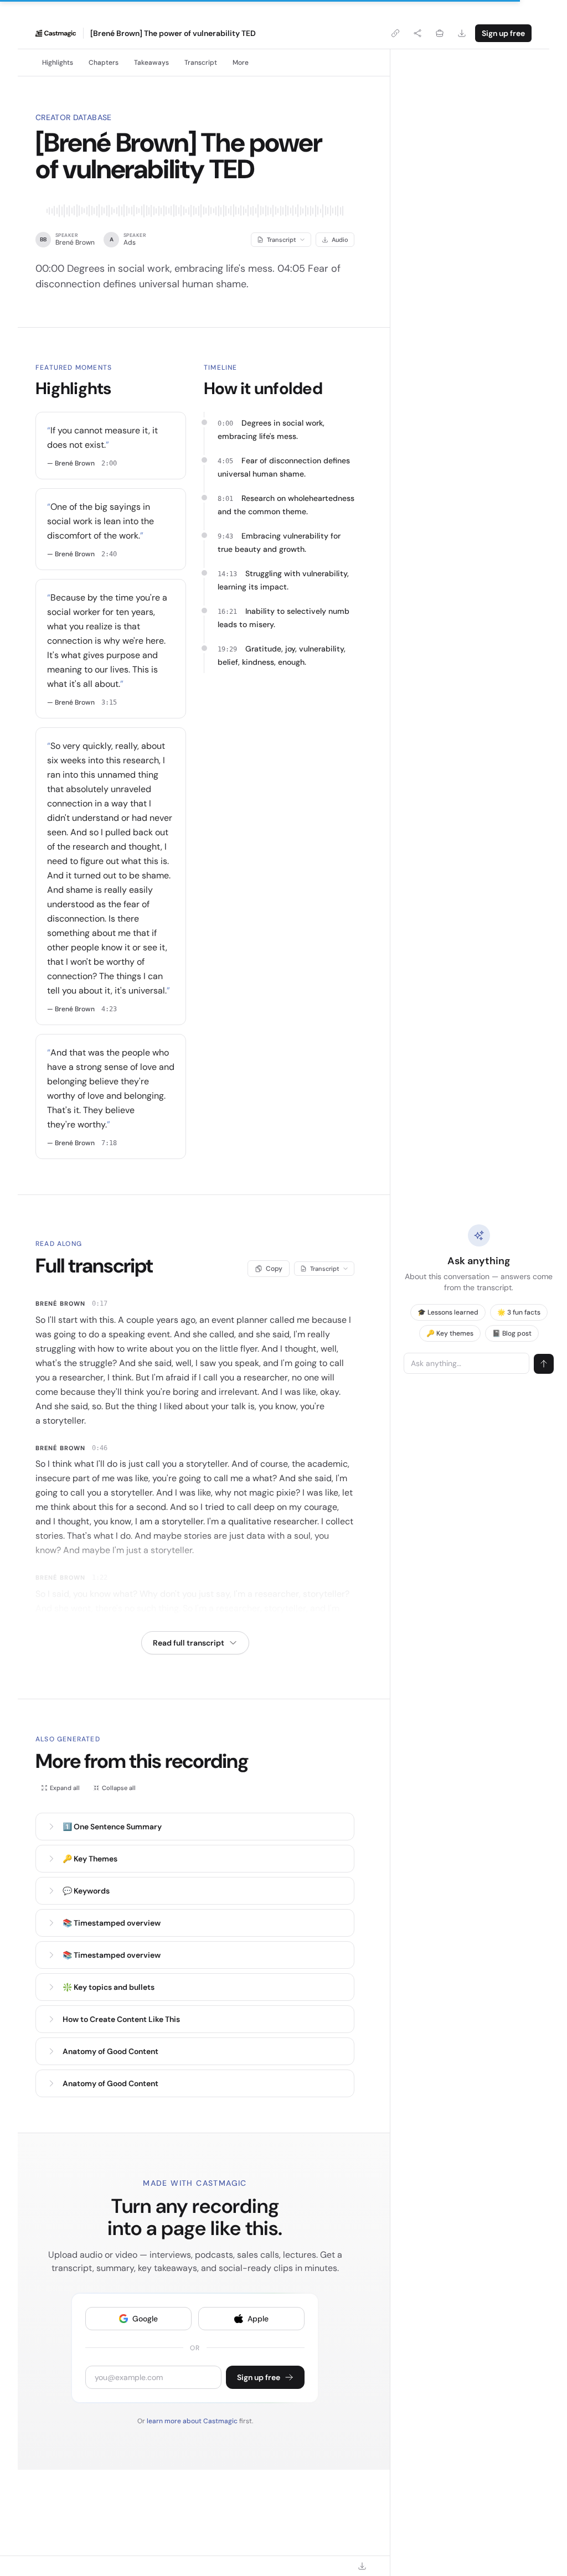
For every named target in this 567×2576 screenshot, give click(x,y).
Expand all (65, 1788)
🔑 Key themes (450, 1333)
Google (145, 2319)
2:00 (109, 463)
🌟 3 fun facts (519, 1312)
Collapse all (119, 1788)
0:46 (100, 1448)
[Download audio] (462, 33)
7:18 (109, 1143)
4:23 (109, 1009)
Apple (258, 2319)
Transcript (201, 63)
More (241, 63)
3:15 (109, 702)
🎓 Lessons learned (448, 1312)
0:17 (100, 1303)
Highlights (58, 63)
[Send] (544, 1364)
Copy (274, 1269)
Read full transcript (189, 1643)
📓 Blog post (512, 1333)
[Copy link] (395, 33)
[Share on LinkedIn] (440, 33)
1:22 (100, 1577)
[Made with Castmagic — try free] (56, 33)
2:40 (109, 554)
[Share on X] (417, 33)
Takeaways (151, 63)
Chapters (104, 63)
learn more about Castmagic (193, 2421)
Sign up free (503, 33)
